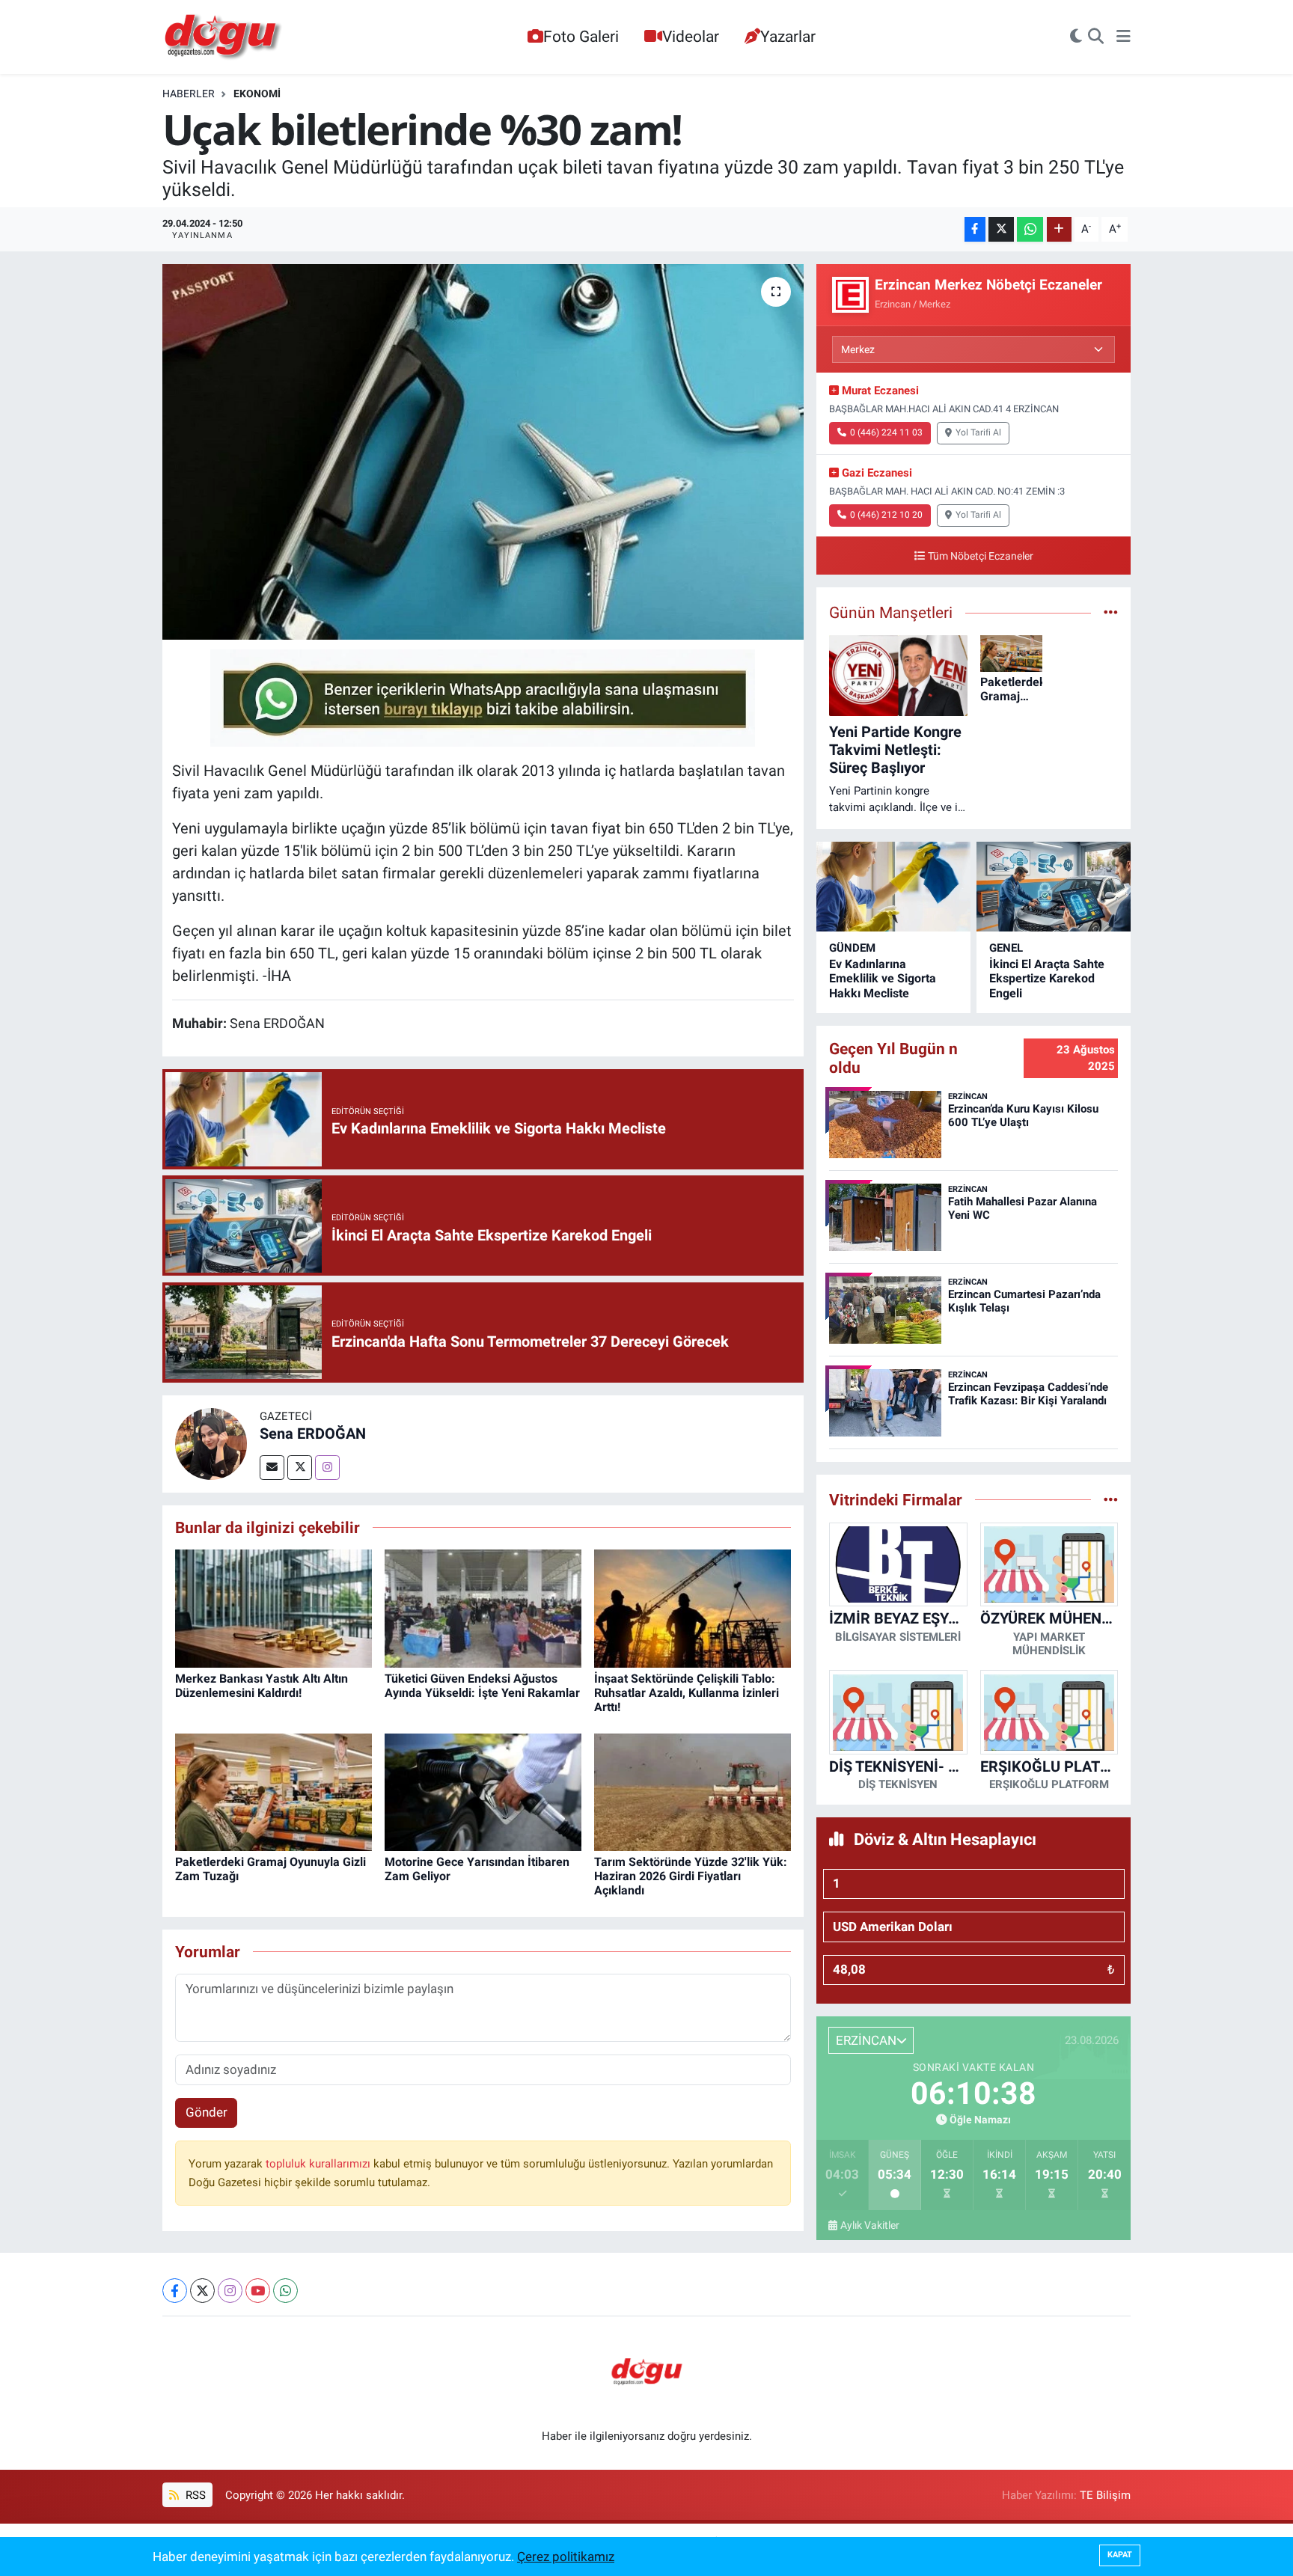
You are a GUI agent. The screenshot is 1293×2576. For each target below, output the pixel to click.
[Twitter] (300, 1468)
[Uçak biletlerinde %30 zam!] (483, 452)
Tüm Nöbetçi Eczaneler (981, 556)
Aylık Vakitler (870, 2225)
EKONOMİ (257, 94)
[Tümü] (1111, 1499)
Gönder (207, 2112)
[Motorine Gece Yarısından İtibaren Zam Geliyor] (483, 1791)
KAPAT (1120, 2555)
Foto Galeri (581, 36)
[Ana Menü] (1124, 37)
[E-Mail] (272, 1468)
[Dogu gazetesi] (224, 37)
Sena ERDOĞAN (313, 1434)
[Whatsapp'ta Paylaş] (1030, 229)
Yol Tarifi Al (978, 432)
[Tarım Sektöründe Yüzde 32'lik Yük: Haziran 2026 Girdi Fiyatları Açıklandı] (693, 1791)
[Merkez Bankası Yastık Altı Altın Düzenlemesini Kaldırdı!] (273, 1608)
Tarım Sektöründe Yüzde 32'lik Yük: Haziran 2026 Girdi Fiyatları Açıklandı (691, 1876)
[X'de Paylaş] (1001, 229)
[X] (202, 2291)
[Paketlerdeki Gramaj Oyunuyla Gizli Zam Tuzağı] (273, 1791)
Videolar (691, 36)
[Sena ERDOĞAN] (211, 1443)
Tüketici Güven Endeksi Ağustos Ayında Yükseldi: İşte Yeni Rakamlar (482, 1686)
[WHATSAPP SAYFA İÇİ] (483, 697)
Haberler (189, 94)
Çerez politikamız (566, 2557)
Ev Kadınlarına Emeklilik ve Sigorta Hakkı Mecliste (883, 978)
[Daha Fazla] (1059, 229)
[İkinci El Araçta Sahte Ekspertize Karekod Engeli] (1054, 887)
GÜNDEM (852, 948)
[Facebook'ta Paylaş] (975, 229)
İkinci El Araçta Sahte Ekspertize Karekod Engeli (1047, 978)
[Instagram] (327, 1468)
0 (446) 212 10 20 (886, 515)
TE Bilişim (1105, 2495)
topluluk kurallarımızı (320, 2164)
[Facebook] (175, 2291)
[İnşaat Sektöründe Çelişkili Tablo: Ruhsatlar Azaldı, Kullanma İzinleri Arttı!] (693, 1608)
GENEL (1006, 948)
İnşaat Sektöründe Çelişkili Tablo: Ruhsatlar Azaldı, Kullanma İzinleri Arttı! (687, 1693)
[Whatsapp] (285, 2291)
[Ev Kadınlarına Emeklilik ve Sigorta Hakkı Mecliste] (893, 887)
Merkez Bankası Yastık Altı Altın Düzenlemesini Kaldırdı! (262, 1686)
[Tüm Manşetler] (1111, 612)
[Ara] (1096, 37)
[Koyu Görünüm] (1076, 37)
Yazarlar (788, 36)
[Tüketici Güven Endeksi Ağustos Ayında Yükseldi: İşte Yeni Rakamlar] (483, 1608)
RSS (194, 2495)
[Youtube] (258, 2291)
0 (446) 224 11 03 (886, 432)
